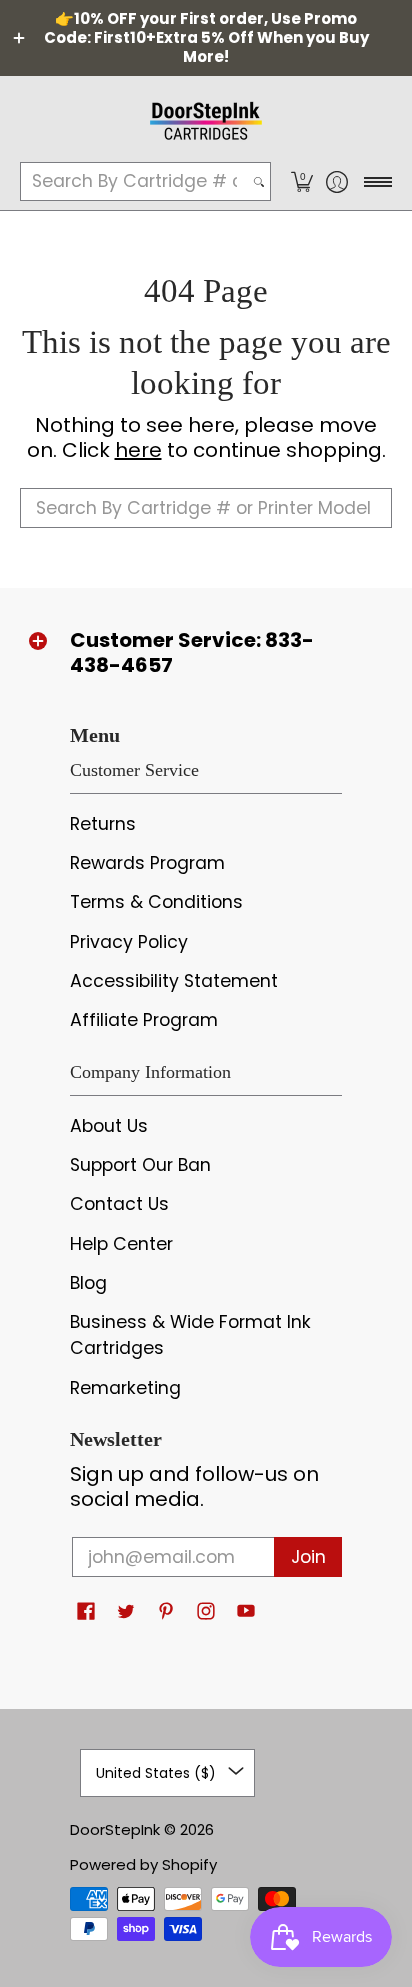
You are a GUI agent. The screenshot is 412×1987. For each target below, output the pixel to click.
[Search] (259, 181)
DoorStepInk (115, 1829)
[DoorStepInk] (206, 118)
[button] (301, 181)
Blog (88, 1283)
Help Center (121, 1244)
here (138, 450)
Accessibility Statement (174, 981)
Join (308, 1557)
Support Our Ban (140, 1165)
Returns (103, 824)
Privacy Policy (129, 942)
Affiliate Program (144, 1020)
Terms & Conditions (156, 902)
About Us (109, 1126)
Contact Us (119, 1204)
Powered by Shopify (143, 1864)
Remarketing (125, 1388)
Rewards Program (147, 863)
